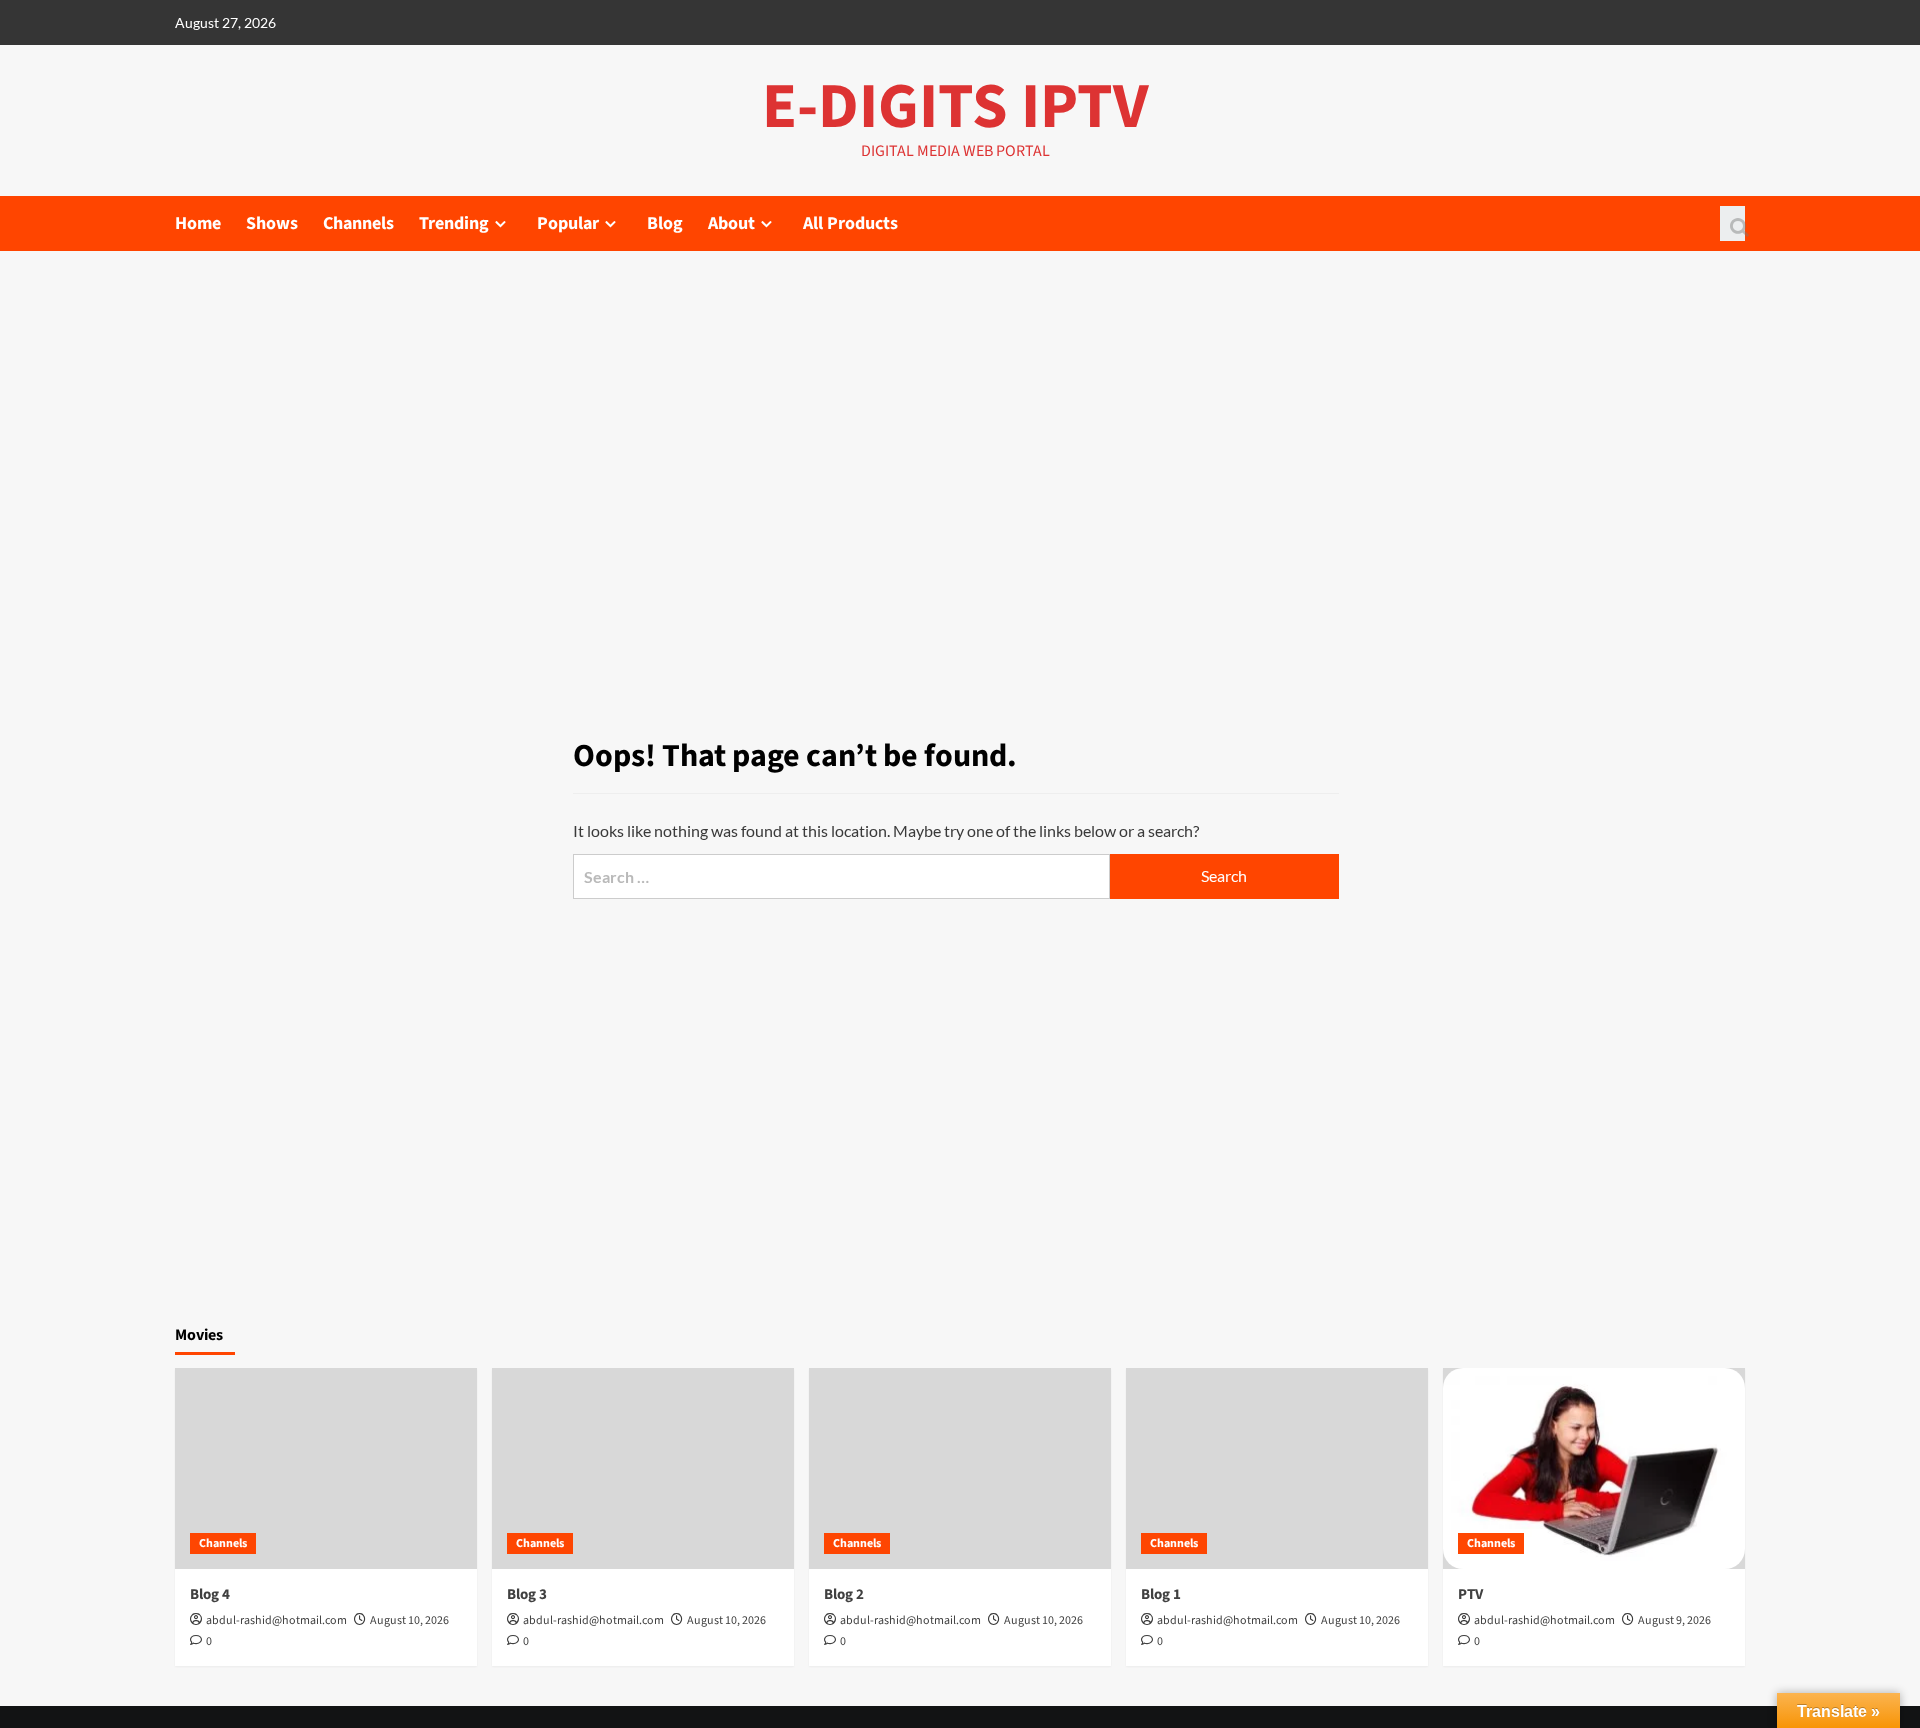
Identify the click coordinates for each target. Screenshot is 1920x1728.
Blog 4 (210, 1594)
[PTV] (1594, 1468)
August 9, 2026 (1674, 1620)
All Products (850, 223)
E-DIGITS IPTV (955, 107)
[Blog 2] (960, 1468)
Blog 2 (844, 1594)
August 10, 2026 (409, 1620)
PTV (1470, 1594)
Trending (454, 223)
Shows (272, 223)
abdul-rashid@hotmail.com (276, 1620)
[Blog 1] (1277, 1468)
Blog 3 (527, 1594)
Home (198, 223)
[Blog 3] (643, 1468)
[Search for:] (841, 876)
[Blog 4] (326, 1468)
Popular (568, 223)
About (731, 223)
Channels (358, 223)
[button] (1732, 223)
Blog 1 (1161, 1594)
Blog (665, 223)
